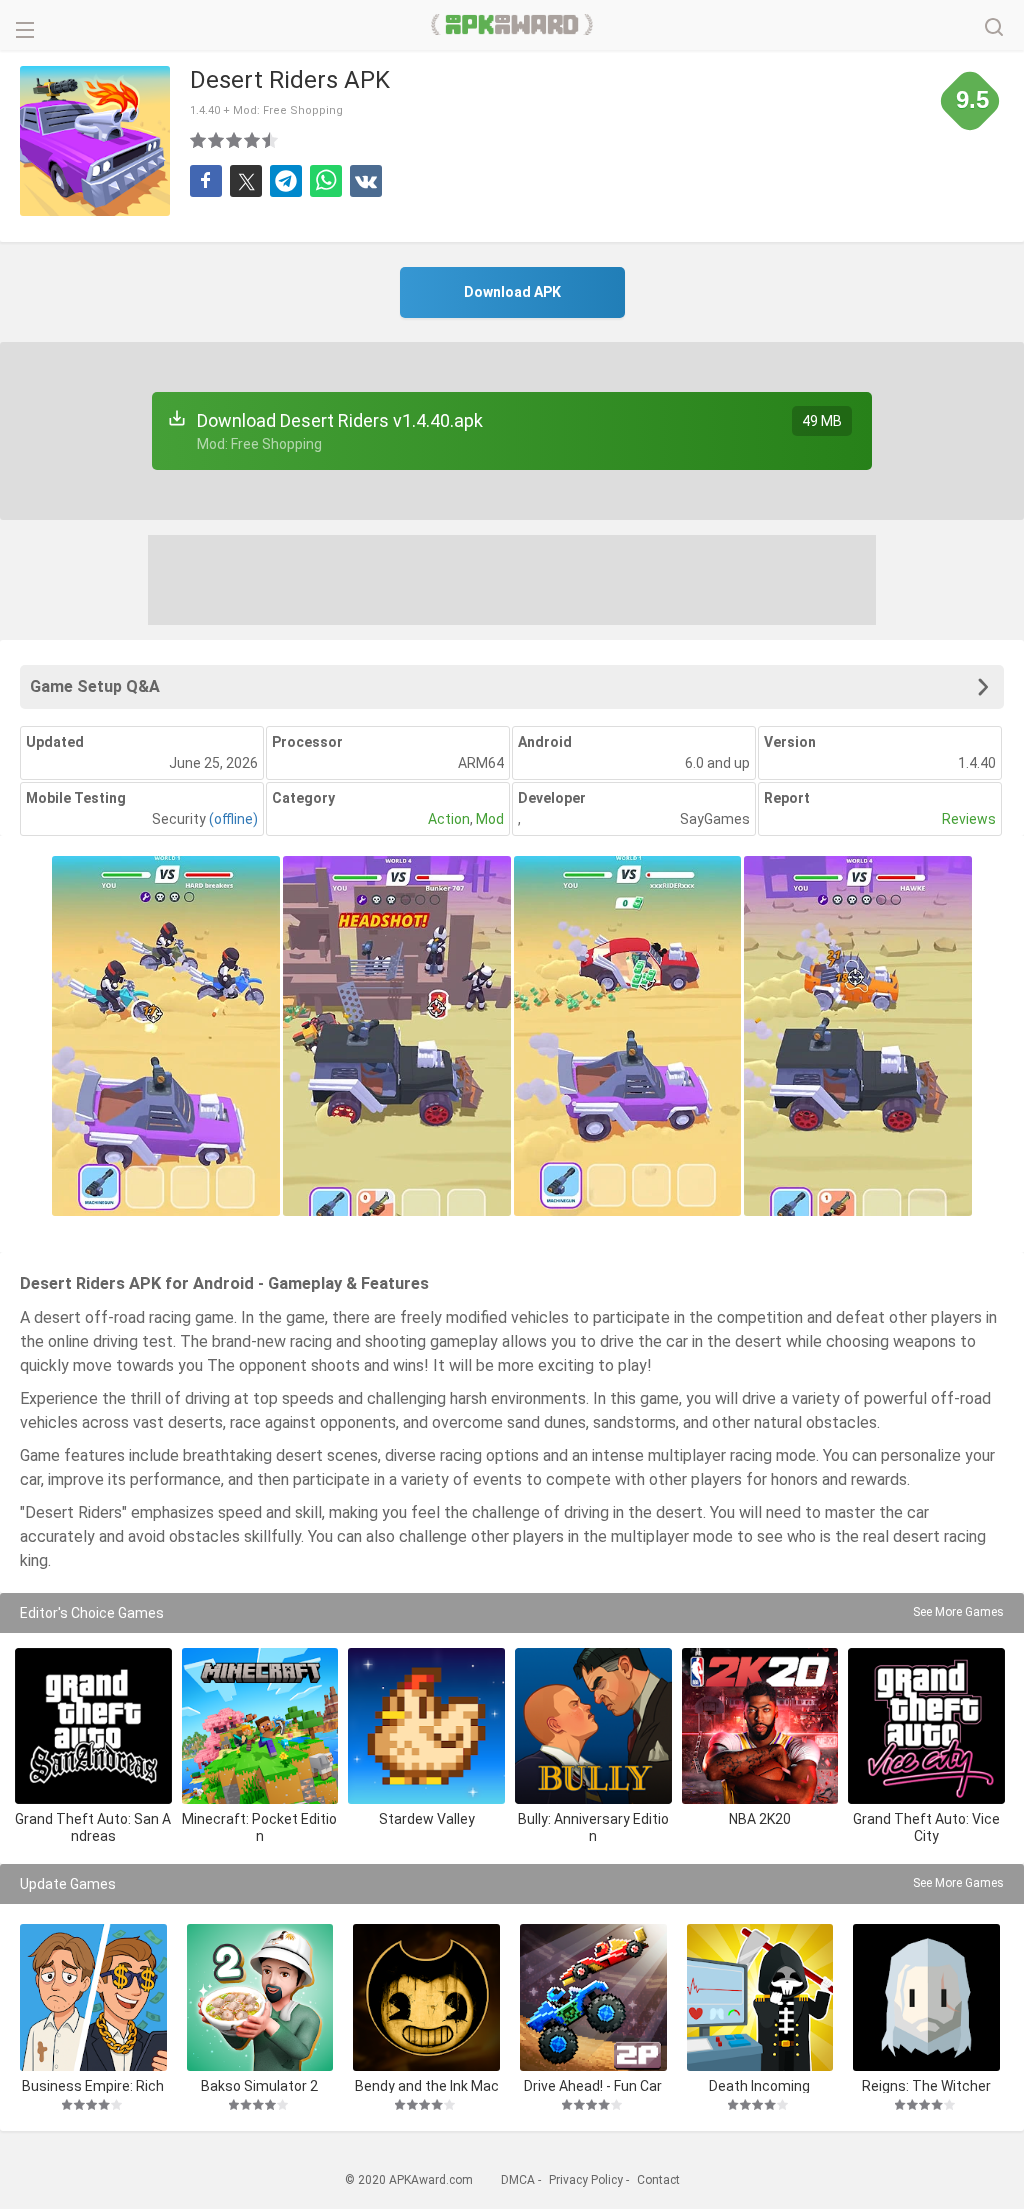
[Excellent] (271, 140)
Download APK (512, 292)
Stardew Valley (427, 1819)
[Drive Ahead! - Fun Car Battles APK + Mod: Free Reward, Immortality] (593, 1997)
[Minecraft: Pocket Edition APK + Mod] (260, 1726)
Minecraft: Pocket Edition (259, 1827)
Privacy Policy (586, 2180)
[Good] (235, 140)
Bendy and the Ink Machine (427, 2085)
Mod (490, 819)
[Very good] (253, 140)
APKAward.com (512, 25)
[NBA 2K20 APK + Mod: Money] (760, 1726)
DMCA (518, 2180)
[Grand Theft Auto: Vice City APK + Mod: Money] (926, 1726)
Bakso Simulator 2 (259, 2085)
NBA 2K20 (760, 1819)
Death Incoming (759, 2085)
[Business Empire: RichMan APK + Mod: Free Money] (93, 1997)
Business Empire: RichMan (93, 2085)
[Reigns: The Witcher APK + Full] (926, 1997)
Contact (658, 2180)
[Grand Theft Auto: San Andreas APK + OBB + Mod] (93, 1726)
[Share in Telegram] (286, 181)
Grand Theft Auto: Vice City (926, 1827)
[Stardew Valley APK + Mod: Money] (426, 1726)
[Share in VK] (366, 181)
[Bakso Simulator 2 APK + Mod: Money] (260, 1997)
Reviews (969, 819)
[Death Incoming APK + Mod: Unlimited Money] (760, 1997)
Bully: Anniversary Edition (593, 1827)
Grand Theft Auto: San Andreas (93, 1827)
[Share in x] (246, 181)
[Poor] (199, 140)
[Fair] (217, 140)
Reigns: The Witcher (926, 2085)
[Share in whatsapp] (326, 181)
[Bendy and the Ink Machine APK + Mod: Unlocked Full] (426, 1997)
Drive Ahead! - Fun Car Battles (593, 2085)
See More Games (958, 1612)
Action (449, 819)
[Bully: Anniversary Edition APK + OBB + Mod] (593, 1726)
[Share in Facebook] (206, 181)
